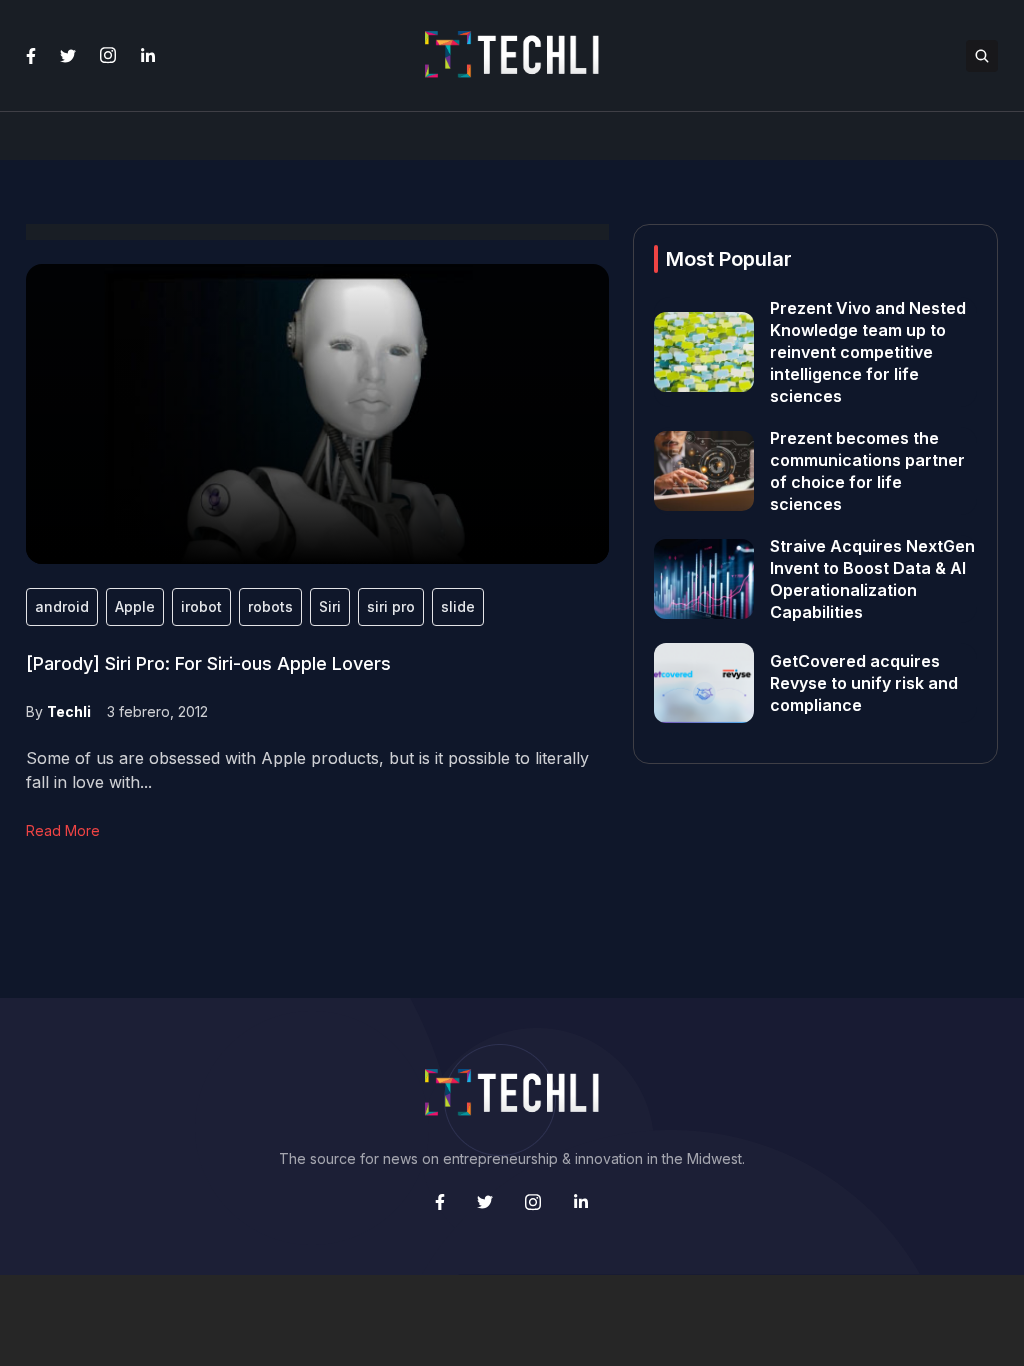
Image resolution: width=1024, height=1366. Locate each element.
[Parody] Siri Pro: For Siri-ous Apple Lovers (208, 663)
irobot (201, 606)
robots (270, 606)
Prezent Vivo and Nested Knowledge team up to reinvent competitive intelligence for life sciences (868, 352)
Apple (135, 606)
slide (458, 606)
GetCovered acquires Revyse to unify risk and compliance (864, 683)
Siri (330, 606)
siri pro (391, 606)
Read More (63, 830)
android (62, 606)
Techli (69, 711)
